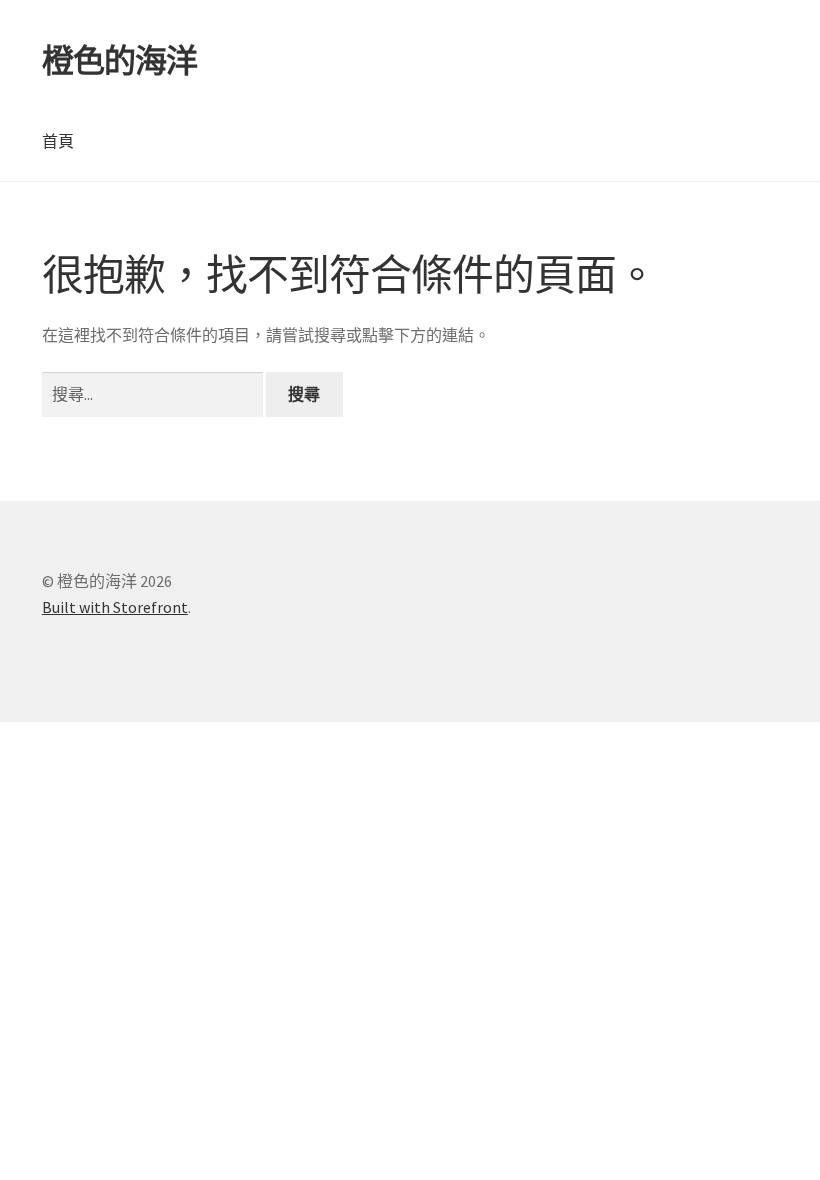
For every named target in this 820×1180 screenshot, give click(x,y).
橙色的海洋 (119, 61)
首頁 (58, 141)
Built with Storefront (115, 607)
